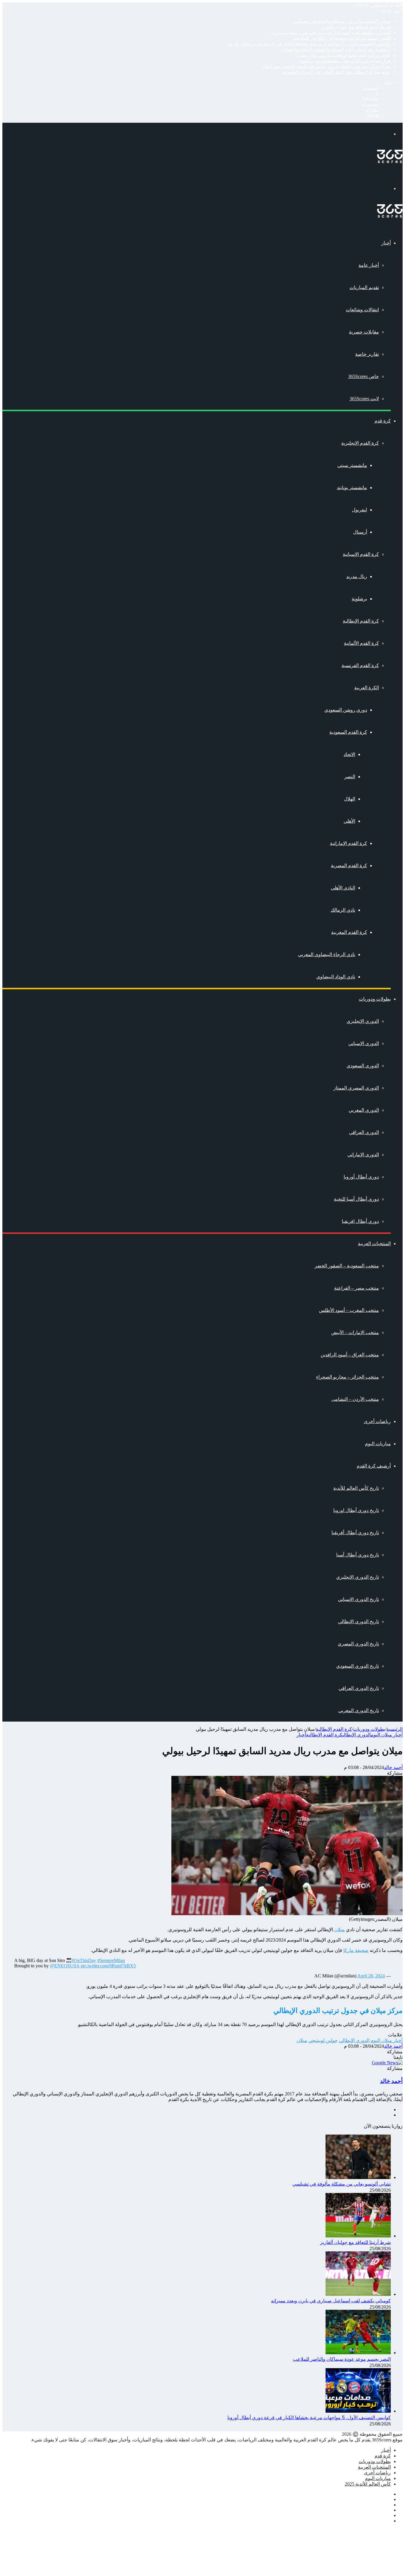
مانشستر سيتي (352, 465)
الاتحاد (349, 754)
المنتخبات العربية (374, 1244)
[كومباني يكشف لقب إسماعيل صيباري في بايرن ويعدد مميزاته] (358, 2294)
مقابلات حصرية (364, 332)
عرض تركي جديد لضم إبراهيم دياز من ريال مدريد (343, 55)
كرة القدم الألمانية (361, 643)
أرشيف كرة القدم (374, 1466)
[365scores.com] (390, 161)
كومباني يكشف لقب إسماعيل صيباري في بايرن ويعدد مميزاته (331, 32)
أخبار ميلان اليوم (387, 1735)
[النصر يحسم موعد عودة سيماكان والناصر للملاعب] (358, 2353)
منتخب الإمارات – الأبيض (355, 1332)
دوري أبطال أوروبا (361, 1177)
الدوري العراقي (364, 1132)
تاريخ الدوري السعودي (358, 1666)
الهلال (350, 799)
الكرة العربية (367, 688)
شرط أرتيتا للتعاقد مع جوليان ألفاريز (355, 27)
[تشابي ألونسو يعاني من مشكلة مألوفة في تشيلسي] (358, 2177)
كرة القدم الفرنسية (360, 665)
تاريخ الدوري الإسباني (358, 1599)
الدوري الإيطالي (357, 1735)
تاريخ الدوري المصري (358, 1644)
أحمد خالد (393, 1767)
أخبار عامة (369, 265)
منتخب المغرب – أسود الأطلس (349, 1310)
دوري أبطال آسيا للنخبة (356, 1199)
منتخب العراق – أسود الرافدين (350, 1355)
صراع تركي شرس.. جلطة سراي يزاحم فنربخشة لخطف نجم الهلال (326, 66)
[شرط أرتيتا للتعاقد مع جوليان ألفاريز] (358, 2236)
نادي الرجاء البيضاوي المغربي (327, 954)
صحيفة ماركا (356, 1950)
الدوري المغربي (364, 1110)
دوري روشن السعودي (346, 710)
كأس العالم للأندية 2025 (368, 2484)
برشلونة (359, 599)
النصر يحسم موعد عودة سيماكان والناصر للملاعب (342, 38)
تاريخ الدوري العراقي (359, 1688)
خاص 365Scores (363, 376)
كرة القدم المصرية (349, 866)
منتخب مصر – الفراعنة (357, 1288)
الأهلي (349, 821)
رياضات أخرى (377, 1421)
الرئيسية (394, 1729)
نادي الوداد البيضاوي (336, 977)
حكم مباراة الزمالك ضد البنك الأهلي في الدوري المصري (337, 72)
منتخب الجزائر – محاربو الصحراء (347, 1377)
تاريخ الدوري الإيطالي (358, 1622)
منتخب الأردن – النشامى (355, 1399)
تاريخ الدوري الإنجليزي (358, 1577)
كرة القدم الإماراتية (349, 843)
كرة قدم (383, 421)
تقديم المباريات (364, 287)
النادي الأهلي (343, 888)
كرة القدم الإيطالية (361, 621)
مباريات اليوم (378, 1444)
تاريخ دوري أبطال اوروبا (356, 1510)
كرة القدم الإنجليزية (360, 443)
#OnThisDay (84, 1960)
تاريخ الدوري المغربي (359, 1710)
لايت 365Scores (364, 399)
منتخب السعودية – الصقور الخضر (347, 1266)
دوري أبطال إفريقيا (360, 1221)
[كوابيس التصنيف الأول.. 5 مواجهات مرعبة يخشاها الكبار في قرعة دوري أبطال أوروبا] (358, 2411)
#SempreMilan (111, 1960)
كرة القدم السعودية (348, 732)
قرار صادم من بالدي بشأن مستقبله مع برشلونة (345, 61)
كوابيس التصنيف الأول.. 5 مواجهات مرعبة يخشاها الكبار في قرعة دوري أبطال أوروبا (309, 44)
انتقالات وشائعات (362, 310)
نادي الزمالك (343, 910)
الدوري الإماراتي (363, 1155)
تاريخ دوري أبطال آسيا (358, 1555)
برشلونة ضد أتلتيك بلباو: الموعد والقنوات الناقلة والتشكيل (335, 49)
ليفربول (359, 510)
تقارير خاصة (367, 354)
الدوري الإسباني (364, 1043)
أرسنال (360, 532)
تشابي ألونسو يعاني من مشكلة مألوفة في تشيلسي (342, 21)
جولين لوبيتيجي (323, 2040)
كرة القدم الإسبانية (361, 554)
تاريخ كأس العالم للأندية (356, 1488)
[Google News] (387, 2063)
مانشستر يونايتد (352, 488)
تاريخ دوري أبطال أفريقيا (355, 1533)
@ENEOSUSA (65, 1966)
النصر (350, 777)
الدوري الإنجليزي (363, 1021)
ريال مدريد (357, 576)
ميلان (339, 1930)
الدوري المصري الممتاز (356, 1088)
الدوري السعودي (363, 1066)
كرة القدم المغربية (349, 932)
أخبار (386, 243)
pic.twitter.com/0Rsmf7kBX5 (108, 1966)
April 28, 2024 (371, 1976)
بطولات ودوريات (375, 999)
